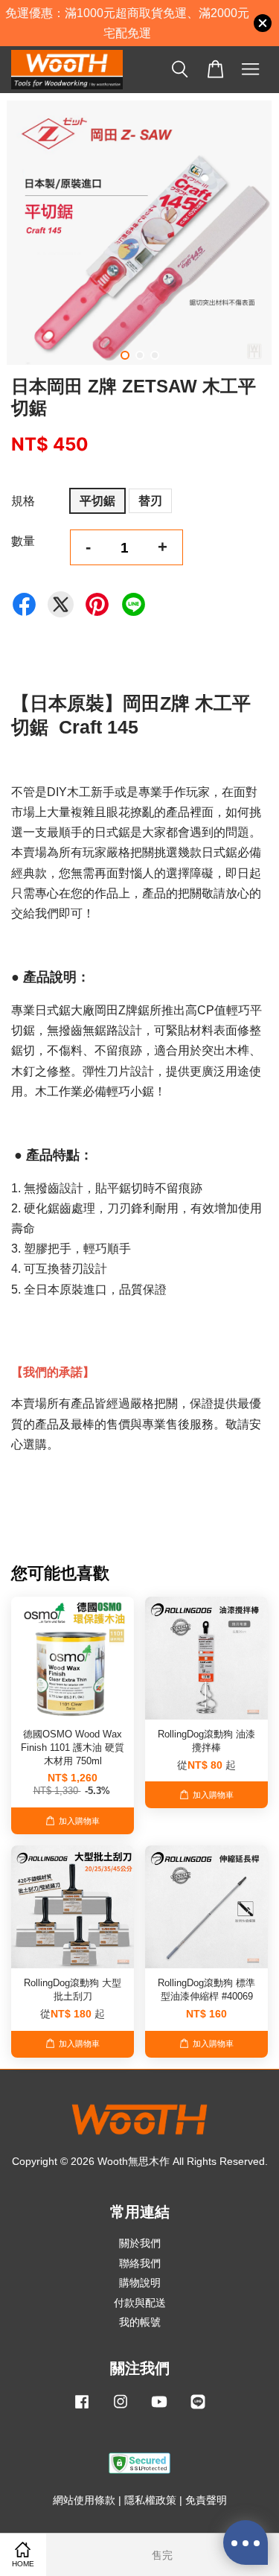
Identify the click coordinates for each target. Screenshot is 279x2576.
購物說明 (140, 2283)
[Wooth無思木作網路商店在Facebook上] (82, 2409)
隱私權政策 (150, 2500)
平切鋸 (97, 501)
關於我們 (140, 2243)
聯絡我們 (140, 2264)
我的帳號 (140, 2322)
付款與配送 (140, 2303)
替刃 (150, 501)
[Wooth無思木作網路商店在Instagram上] (121, 2409)
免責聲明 (206, 2500)
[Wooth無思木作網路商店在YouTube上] (159, 2409)
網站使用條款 (84, 2500)
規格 (23, 501)
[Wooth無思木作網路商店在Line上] (198, 2409)
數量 (23, 541)
